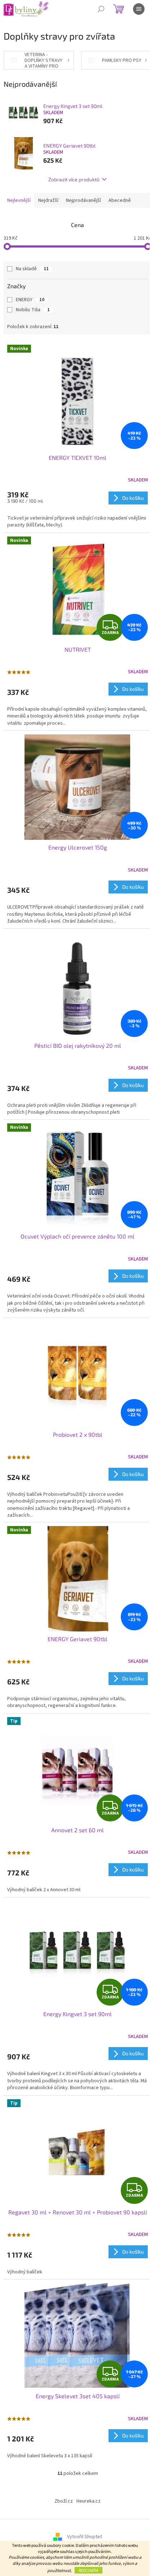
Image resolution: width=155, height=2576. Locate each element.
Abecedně (120, 200)
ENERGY (30, 300)
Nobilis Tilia (33, 310)
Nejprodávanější (83, 200)
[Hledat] (101, 9)
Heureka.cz (88, 2501)
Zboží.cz (64, 2501)
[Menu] (139, 9)
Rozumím (88, 2570)
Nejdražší (48, 200)
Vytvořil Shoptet (85, 2537)
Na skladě (32, 269)
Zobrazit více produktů (74, 179)
